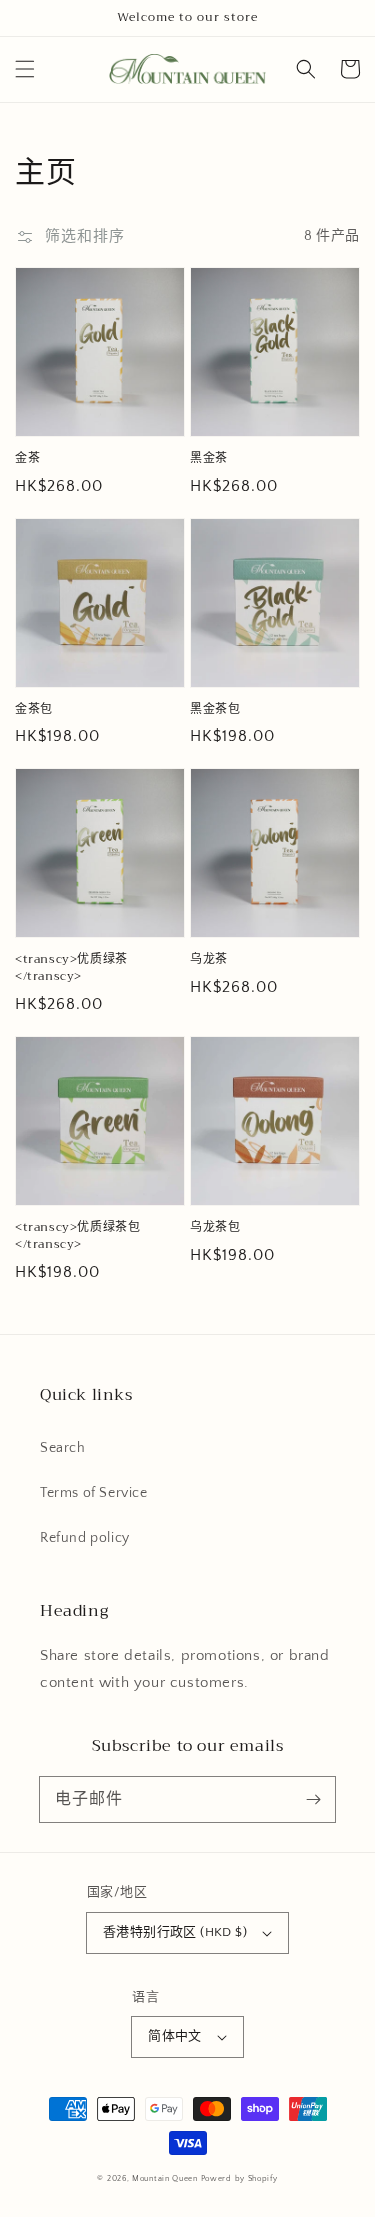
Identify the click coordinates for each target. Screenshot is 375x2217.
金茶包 (34, 709)
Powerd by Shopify (239, 2178)
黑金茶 (209, 458)
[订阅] (313, 1799)
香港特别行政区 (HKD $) (175, 1932)
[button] (25, 69)
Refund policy (85, 1538)
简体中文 (175, 2036)
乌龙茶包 (215, 1227)
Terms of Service (94, 1493)
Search (63, 1448)
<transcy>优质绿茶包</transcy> (77, 1236)
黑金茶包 (215, 709)
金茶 (27, 458)
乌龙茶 (209, 959)
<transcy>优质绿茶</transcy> (71, 968)
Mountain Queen (165, 2178)
